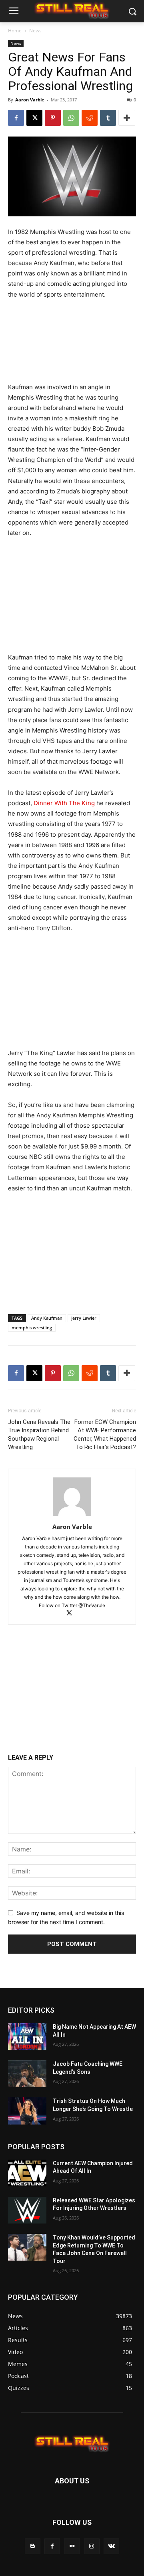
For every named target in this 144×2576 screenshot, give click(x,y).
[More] (127, 118)
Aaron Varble (30, 100)
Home (15, 31)
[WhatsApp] (71, 118)
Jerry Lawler (84, 1318)
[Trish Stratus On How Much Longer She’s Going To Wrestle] (27, 2111)
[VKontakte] (111, 2546)
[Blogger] (33, 2546)
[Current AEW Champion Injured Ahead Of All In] (27, 2173)
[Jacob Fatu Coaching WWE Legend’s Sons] (27, 2074)
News (35, 31)
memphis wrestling (32, 1328)
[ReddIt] (90, 118)
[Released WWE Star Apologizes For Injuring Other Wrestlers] (27, 2210)
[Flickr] (72, 2546)
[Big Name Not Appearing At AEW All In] (27, 2036)
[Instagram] (92, 2546)
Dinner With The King (64, 803)
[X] (34, 118)
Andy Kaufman (47, 1318)
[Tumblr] (108, 118)
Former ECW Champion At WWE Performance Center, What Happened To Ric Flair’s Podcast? (105, 1435)
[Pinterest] (53, 118)
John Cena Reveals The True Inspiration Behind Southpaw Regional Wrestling (39, 1435)
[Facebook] (16, 118)
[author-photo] (72, 1516)
